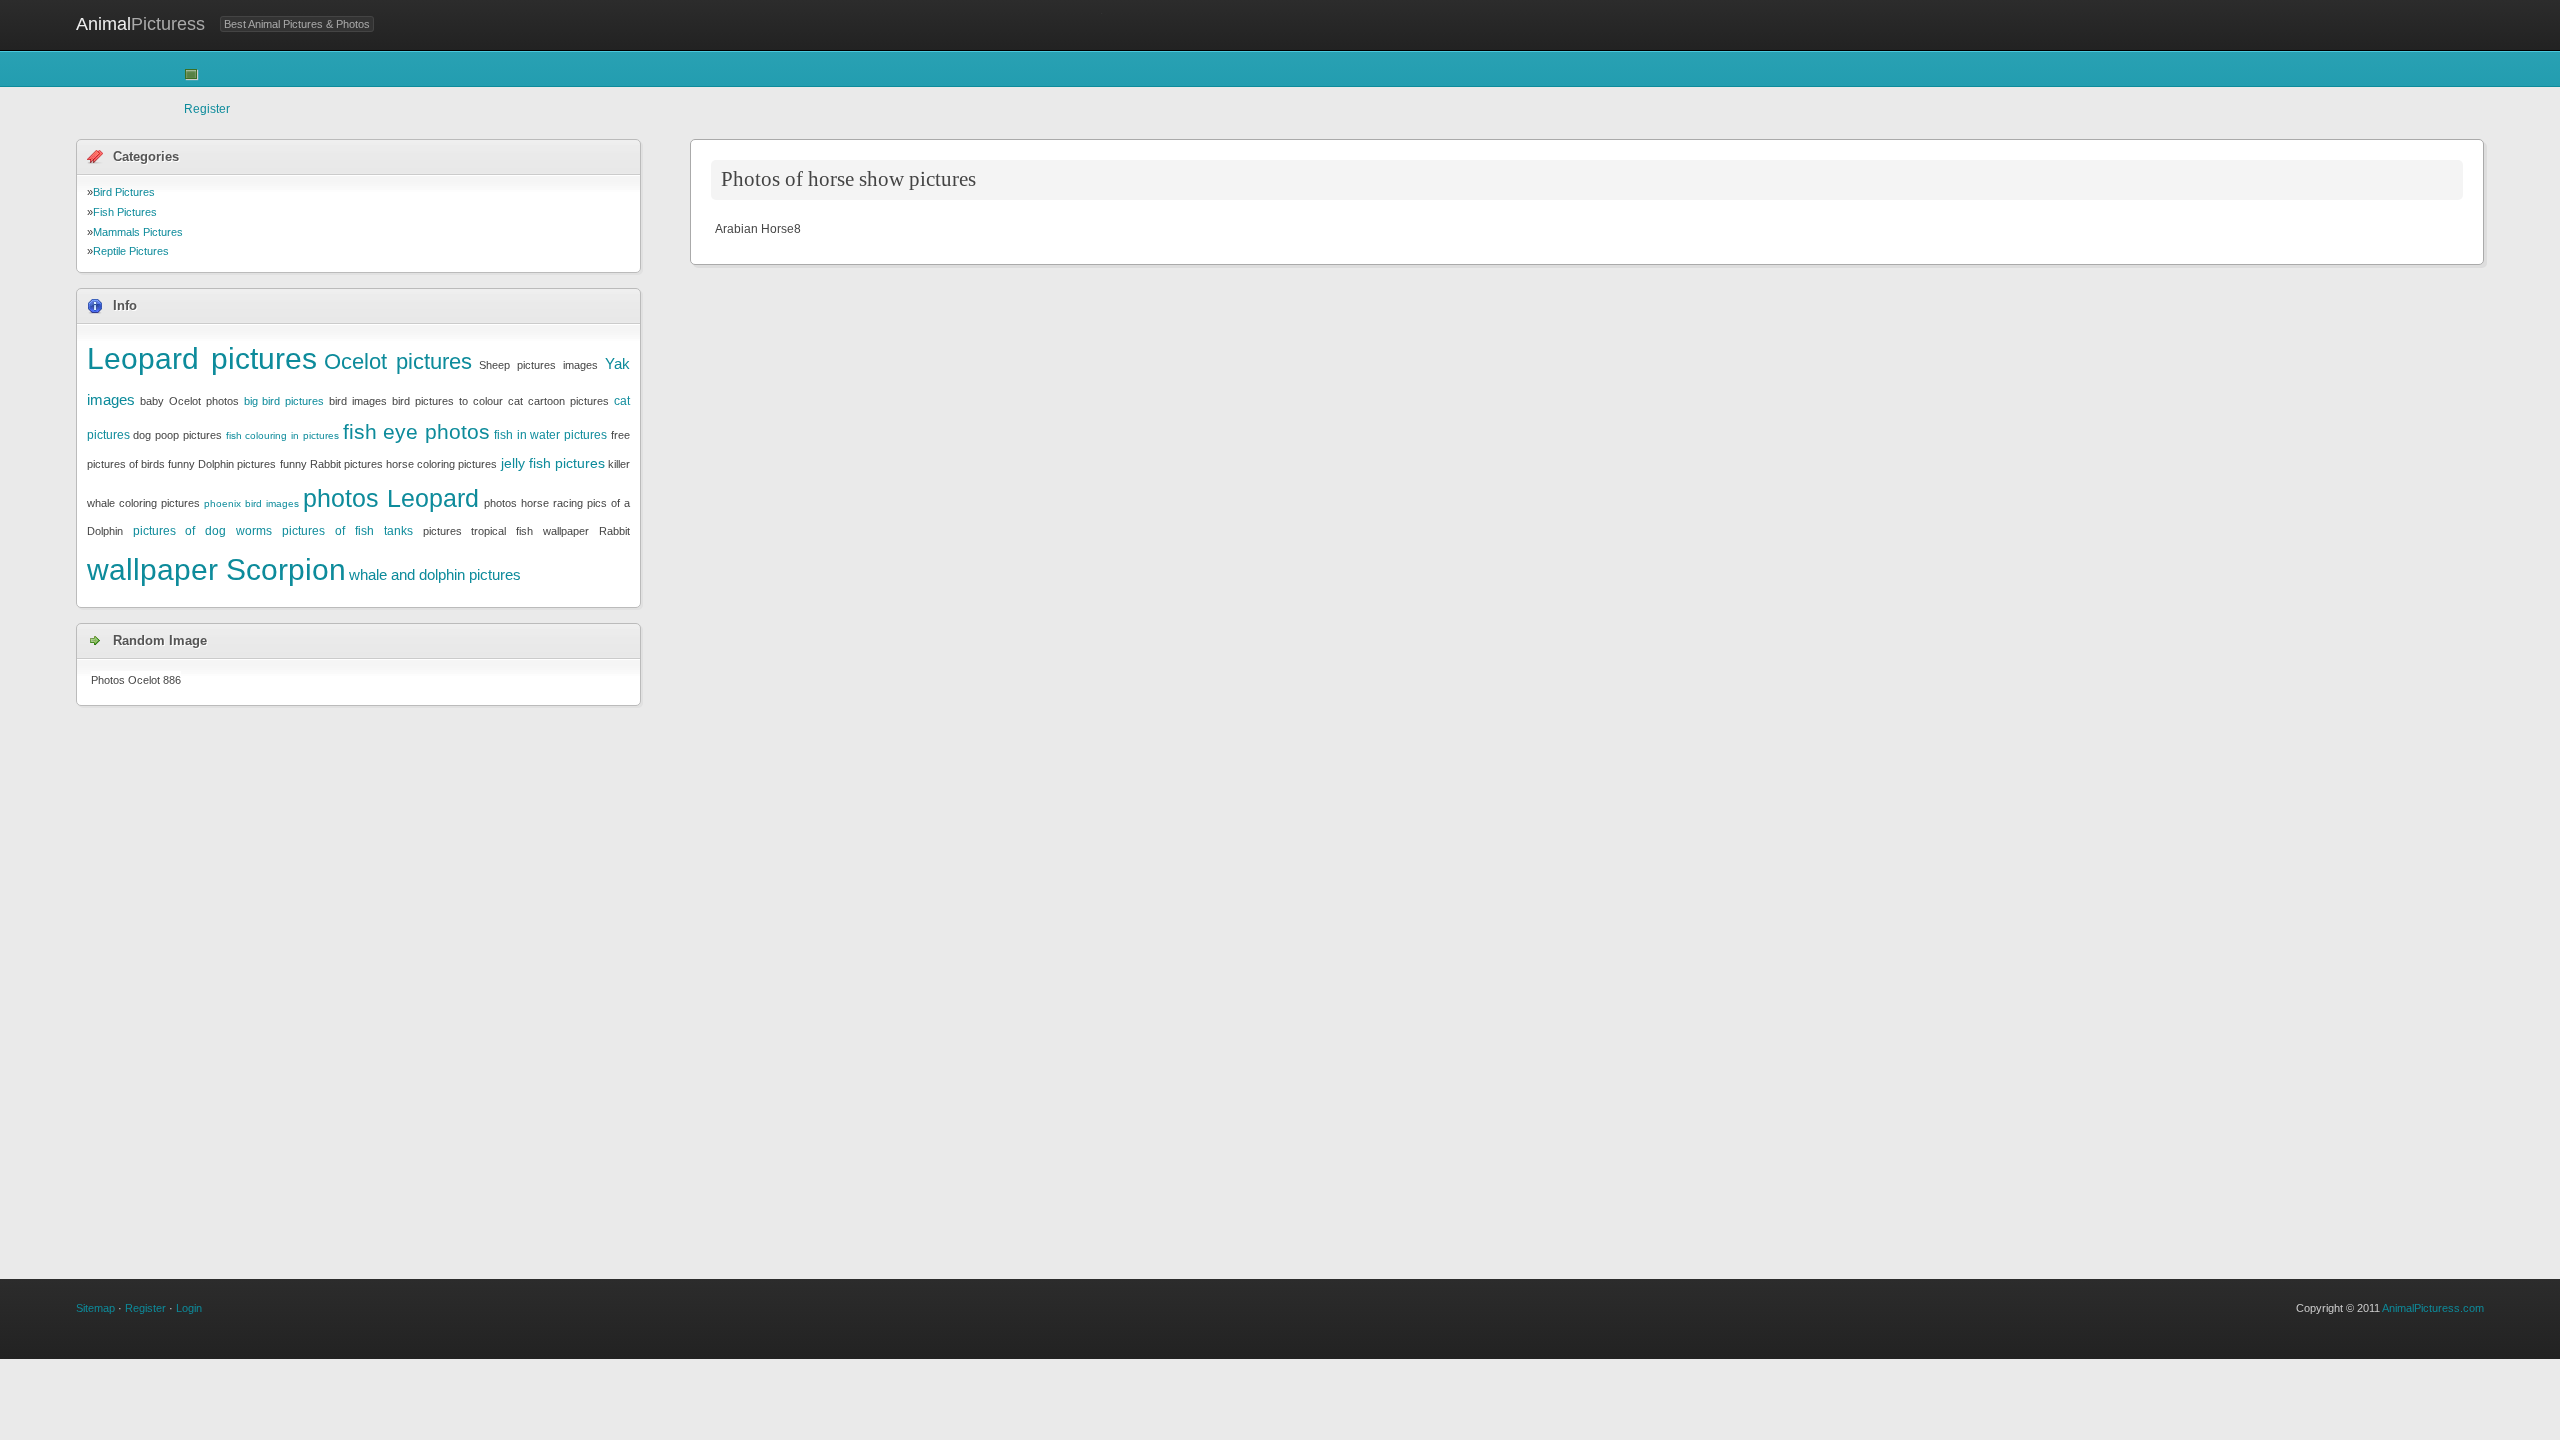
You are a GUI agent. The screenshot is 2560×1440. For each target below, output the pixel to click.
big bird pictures (284, 401)
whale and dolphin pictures (435, 574)
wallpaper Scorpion (216, 569)
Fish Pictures (125, 212)
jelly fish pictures (553, 463)
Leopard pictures (202, 358)
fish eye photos (417, 431)
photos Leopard (391, 498)
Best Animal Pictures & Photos (297, 24)
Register (207, 109)
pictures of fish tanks (347, 531)
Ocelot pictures (398, 361)
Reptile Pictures (131, 251)
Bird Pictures (124, 192)
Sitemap (95, 1308)
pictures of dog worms (203, 531)
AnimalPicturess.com (2433, 1308)
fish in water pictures (550, 435)
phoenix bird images (251, 503)
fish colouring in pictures (282, 435)
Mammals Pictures (138, 232)
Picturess (140, 24)
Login (189, 1308)
